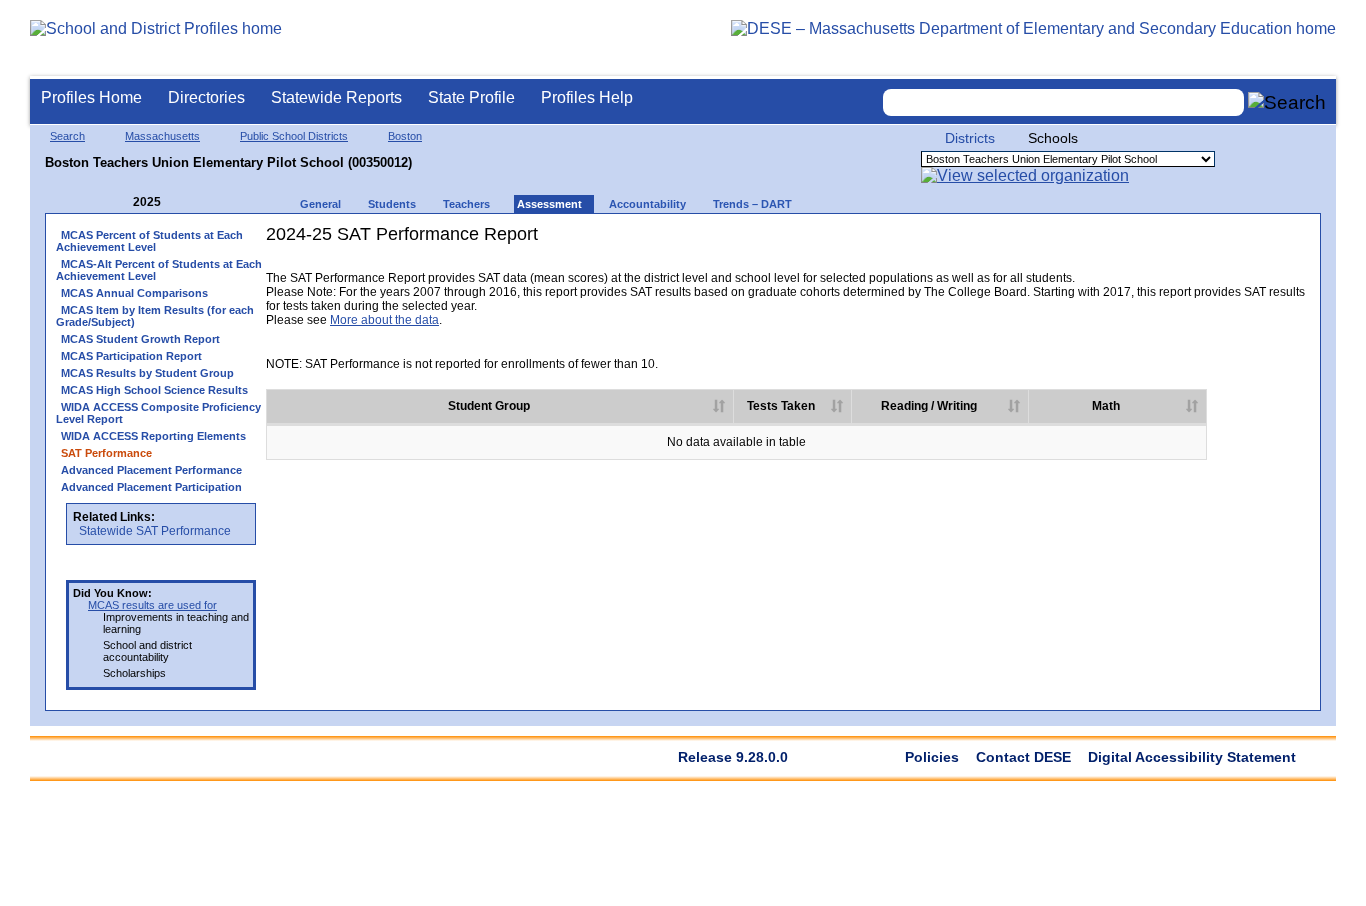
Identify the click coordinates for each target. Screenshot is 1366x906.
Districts (970, 138)
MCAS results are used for (152, 605)
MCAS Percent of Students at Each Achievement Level (149, 241)
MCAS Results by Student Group (147, 373)
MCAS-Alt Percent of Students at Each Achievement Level (159, 270)
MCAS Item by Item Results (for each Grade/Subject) (155, 316)
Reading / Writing (929, 406)
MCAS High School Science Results (154, 390)
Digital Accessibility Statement (1192, 757)
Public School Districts (294, 136)
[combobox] (1064, 102)
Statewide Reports (336, 97)
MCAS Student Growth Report (140, 339)
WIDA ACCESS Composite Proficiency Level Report (158, 413)
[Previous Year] (119, 202)
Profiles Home (91, 97)
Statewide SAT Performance (155, 531)
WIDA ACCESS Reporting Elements (153, 436)
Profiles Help (587, 97)
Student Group (489, 406)
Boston (405, 136)
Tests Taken (781, 406)
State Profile (471, 97)
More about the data (384, 320)
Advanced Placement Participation (151, 487)
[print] (1184, 267)
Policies (932, 757)
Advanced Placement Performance (151, 470)
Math (1106, 406)
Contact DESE (1023, 757)
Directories (206, 97)
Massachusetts (162, 136)
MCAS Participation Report (131, 356)
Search (67, 136)
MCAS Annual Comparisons (134, 293)
